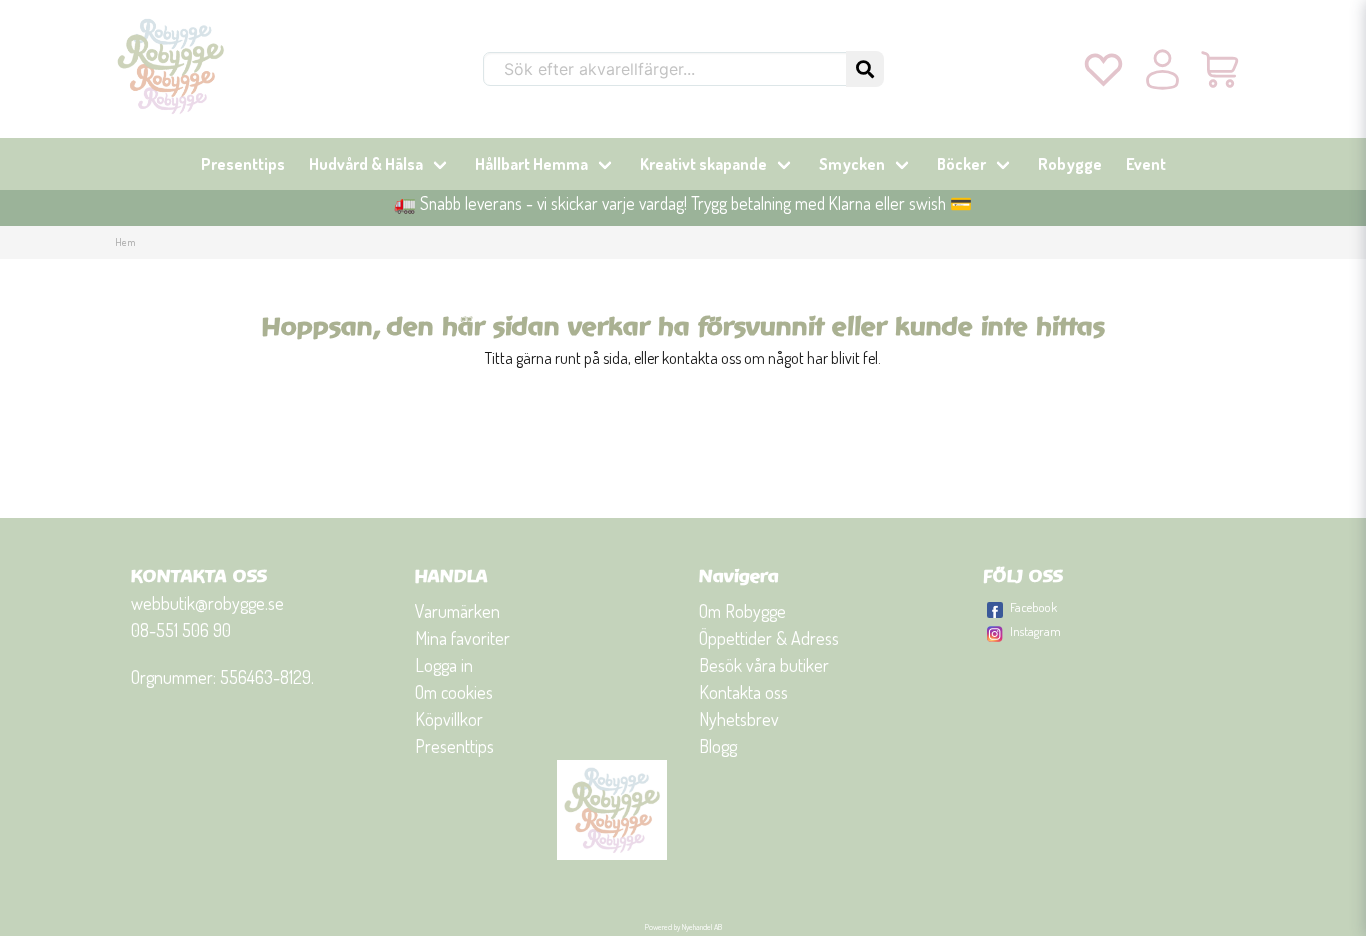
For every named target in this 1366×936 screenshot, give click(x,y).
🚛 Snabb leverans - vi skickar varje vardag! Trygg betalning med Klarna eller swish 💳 (683, 203)
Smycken (852, 164)
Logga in (444, 665)
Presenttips (243, 164)
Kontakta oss (743, 692)
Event (1146, 164)
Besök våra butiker (764, 665)
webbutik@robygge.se (207, 603)
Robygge (1070, 164)
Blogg (718, 746)
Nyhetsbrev (739, 719)
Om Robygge (742, 611)
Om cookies (454, 692)
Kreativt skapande (703, 164)
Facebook (1033, 607)
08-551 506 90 (181, 630)
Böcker (961, 164)
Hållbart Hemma (531, 164)
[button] (865, 69)
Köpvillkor (449, 719)
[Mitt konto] (1162, 69)
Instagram (1035, 631)
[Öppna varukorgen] (1221, 69)
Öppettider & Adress (769, 638)
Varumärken (457, 611)
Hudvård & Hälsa (366, 164)
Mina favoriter (462, 638)
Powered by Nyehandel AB (683, 927)
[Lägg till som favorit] (1103, 69)
